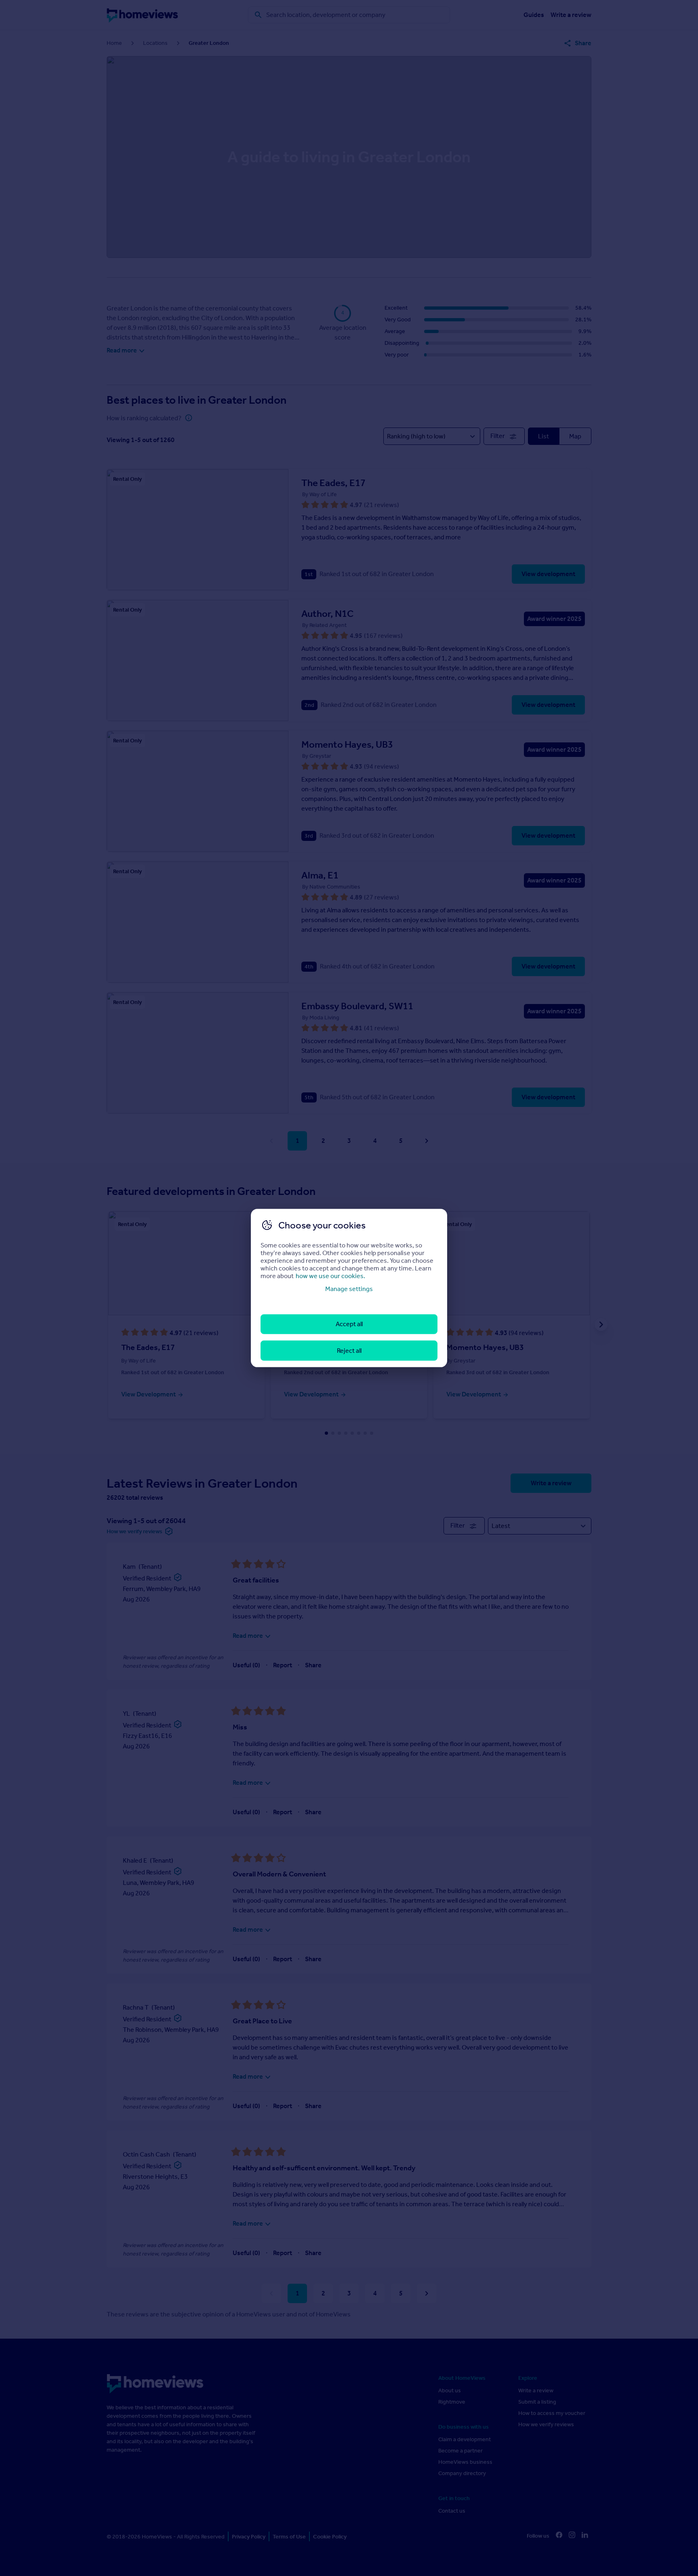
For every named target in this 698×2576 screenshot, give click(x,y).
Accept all (349, 1324)
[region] (349, 1288)
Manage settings (349, 1289)
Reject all (349, 1350)
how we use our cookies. (330, 1276)
